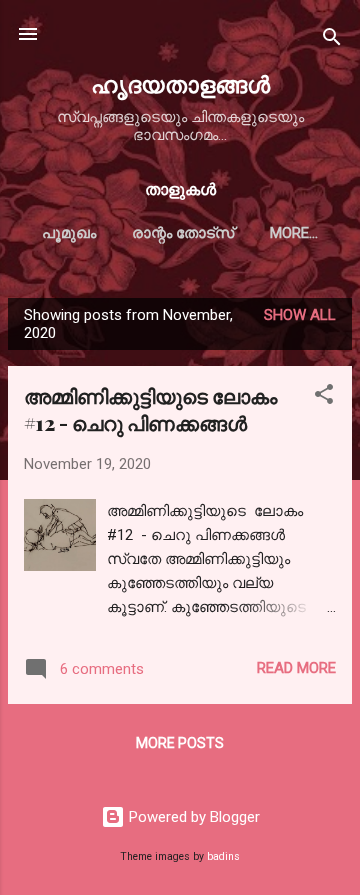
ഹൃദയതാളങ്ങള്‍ (180, 83)
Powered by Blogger (192, 817)
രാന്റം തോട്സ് (183, 233)
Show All (300, 315)
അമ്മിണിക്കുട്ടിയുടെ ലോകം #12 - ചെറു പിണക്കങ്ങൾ (150, 409)
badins (223, 856)
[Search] (332, 40)
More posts (180, 743)
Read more (296, 668)
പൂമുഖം (69, 233)
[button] (324, 397)
